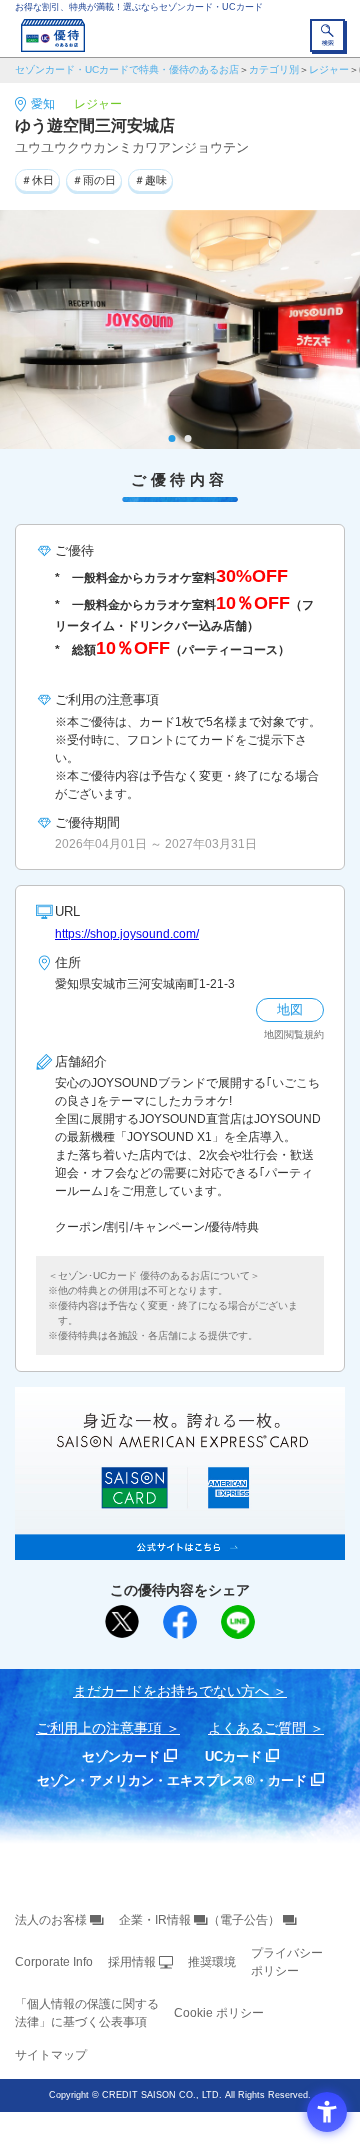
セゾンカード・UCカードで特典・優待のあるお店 (127, 69)
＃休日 (37, 180)
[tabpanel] (180, 330)
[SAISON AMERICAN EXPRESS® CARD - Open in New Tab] (180, 1549)
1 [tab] (172, 438)
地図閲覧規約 (294, 1034)
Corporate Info (54, 1962)
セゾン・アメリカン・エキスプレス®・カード (172, 1780)
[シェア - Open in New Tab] (180, 1622)
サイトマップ (51, 2055)
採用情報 (132, 1962)
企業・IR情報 (155, 1920)
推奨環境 (212, 1962)
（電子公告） (244, 1920)
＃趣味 (150, 180)
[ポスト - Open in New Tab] (122, 1622)
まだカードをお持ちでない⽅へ (171, 1691)
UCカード (233, 1756)
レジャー (329, 69)
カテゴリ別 (274, 69)
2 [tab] (188, 438)
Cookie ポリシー (219, 2013)
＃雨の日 (94, 180)
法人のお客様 (51, 1920)
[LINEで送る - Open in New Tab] (238, 1622)
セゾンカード (121, 1756)
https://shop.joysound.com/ (127, 934)
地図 (290, 1009)
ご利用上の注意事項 (99, 1728)
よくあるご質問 (257, 1728)
